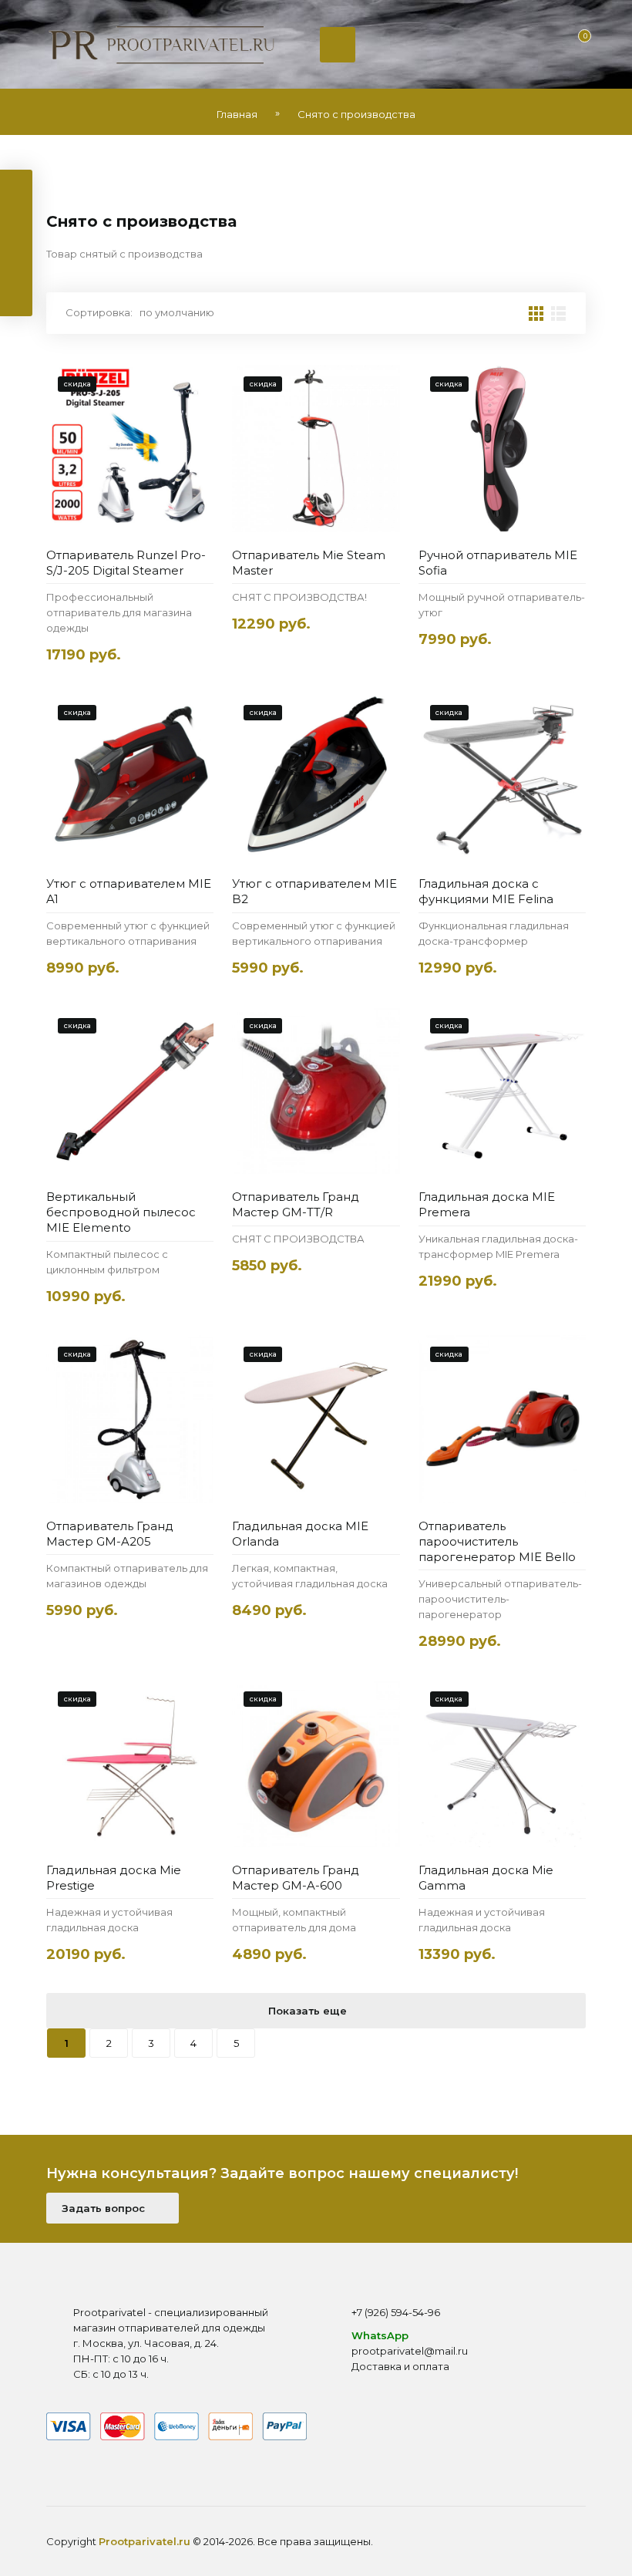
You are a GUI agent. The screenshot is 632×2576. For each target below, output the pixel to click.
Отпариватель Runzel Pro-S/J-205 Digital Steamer (126, 563)
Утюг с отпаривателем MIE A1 (129, 891)
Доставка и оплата (400, 2366)
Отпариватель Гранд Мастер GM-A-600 (296, 1878)
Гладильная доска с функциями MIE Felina (486, 891)
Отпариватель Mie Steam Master (309, 563)
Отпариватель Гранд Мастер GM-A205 (110, 1534)
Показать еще (309, 2011)
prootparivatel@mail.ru (410, 2351)
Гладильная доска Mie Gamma (486, 1878)
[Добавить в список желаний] (197, 384)
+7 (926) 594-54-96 (396, 2312)
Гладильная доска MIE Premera (487, 1204)
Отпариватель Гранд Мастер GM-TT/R (296, 1204)
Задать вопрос (105, 2208)
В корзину (123, 517)
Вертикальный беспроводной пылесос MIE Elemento (121, 1212)
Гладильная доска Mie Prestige (114, 1878)
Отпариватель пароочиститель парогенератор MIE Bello (497, 1541)
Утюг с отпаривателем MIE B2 (314, 891)
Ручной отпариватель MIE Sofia (498, 563)
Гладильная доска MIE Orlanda (300, 1534)
